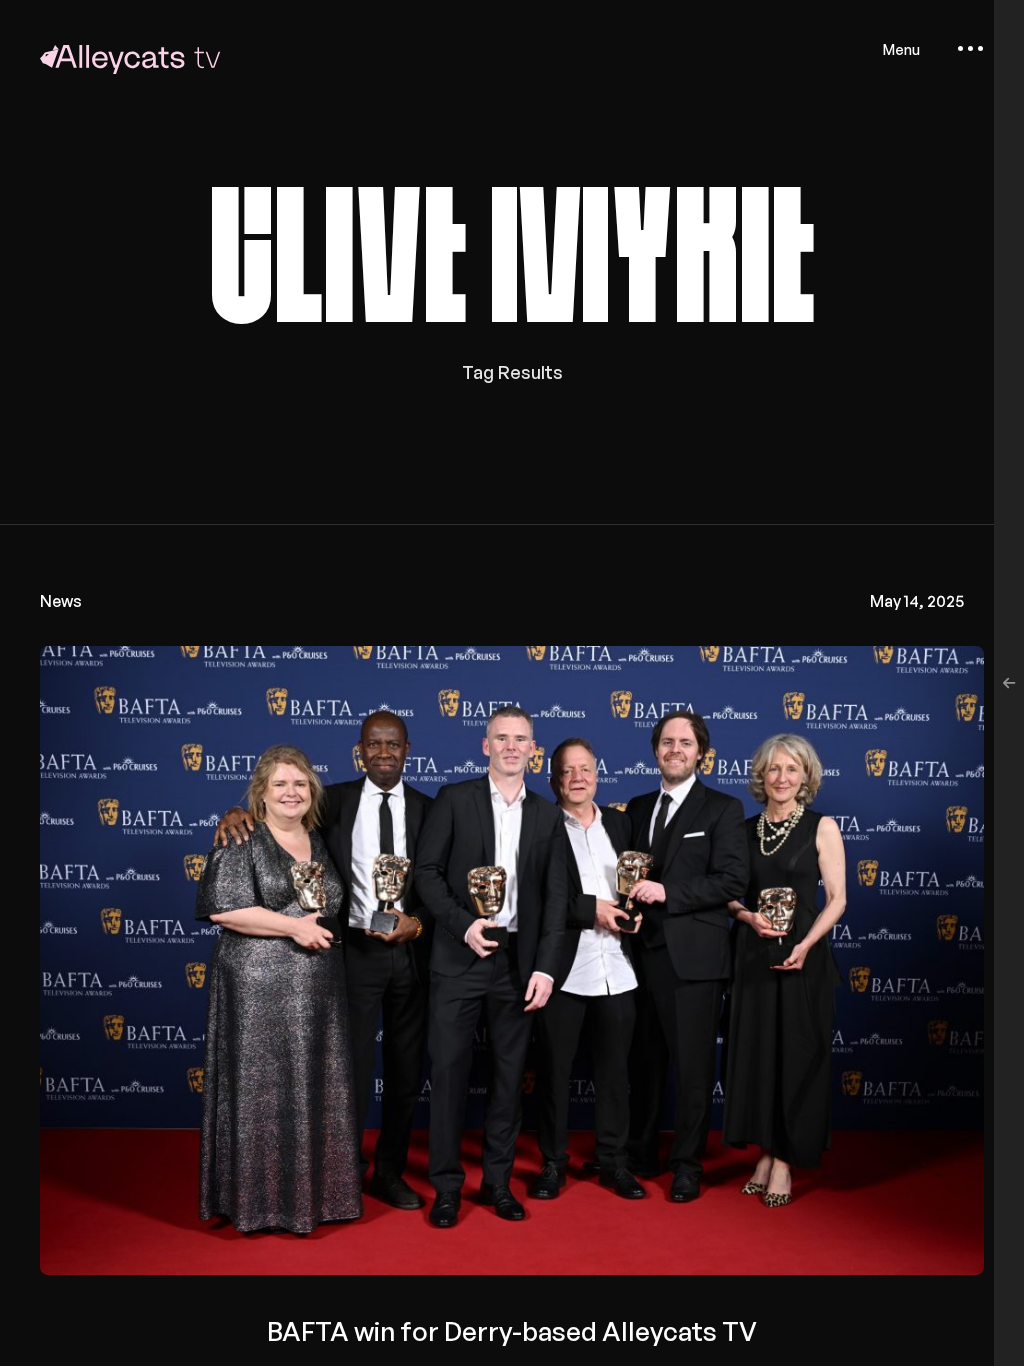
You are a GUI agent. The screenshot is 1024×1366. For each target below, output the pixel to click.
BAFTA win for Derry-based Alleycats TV (512, 1331)
